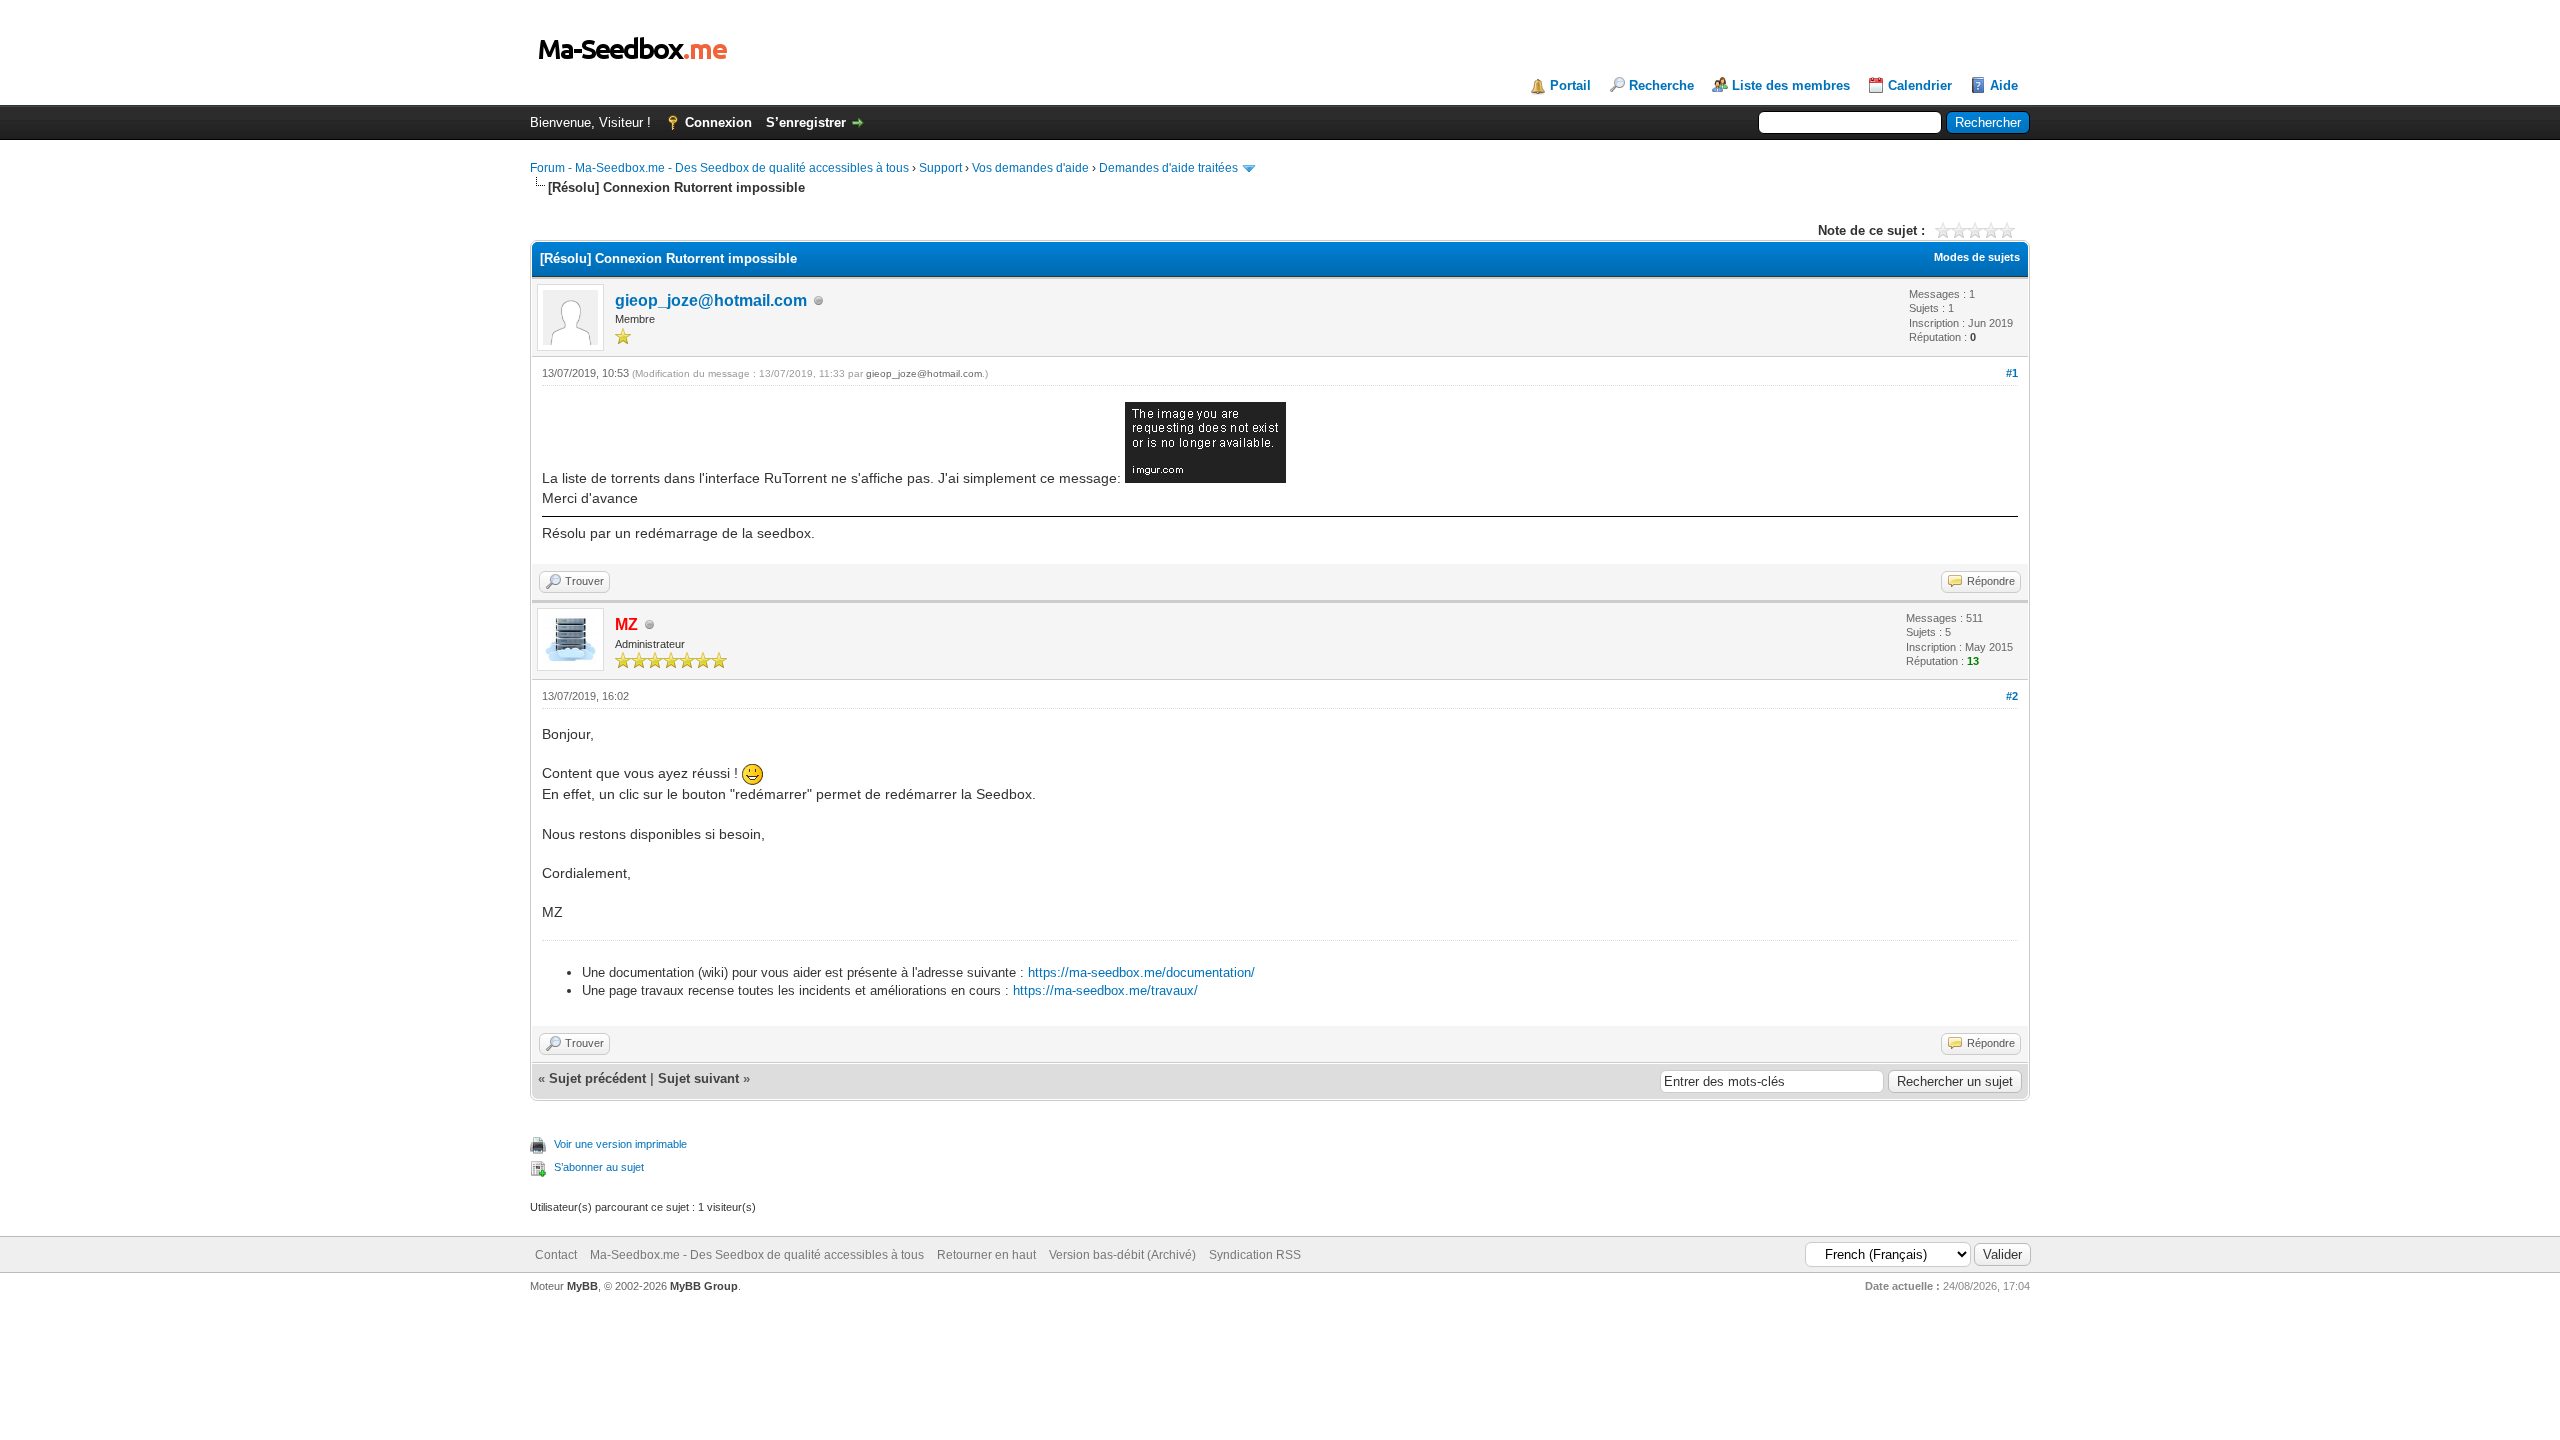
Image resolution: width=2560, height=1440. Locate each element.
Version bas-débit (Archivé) (1122, 1255)
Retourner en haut (986, 1255)
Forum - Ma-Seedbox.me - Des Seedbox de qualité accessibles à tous (719, 168)
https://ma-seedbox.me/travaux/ (1105, 990)
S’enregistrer (806, 122)
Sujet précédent (597, 1078)
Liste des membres (1791, 85)
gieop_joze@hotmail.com (711, 300)
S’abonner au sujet (599, 1167)
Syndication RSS (1255, 1255)
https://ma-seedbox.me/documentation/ (1141, 972)
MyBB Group (704, 1286)
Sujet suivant (698, 1078)
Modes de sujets (1977, 257)
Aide (2004, 85)
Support (940, 168)
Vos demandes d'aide (1030, 168)
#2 (2012, 696)
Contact (556, 1255)
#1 (2012, 373)
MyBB (582, 1286)
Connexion (718, 122)
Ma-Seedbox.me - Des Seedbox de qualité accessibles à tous (757, 1255)
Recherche (1661, 85)
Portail (1570, 85)
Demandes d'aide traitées (1168, 168)
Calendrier (1920, 85)
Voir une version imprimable (620, 1144)
